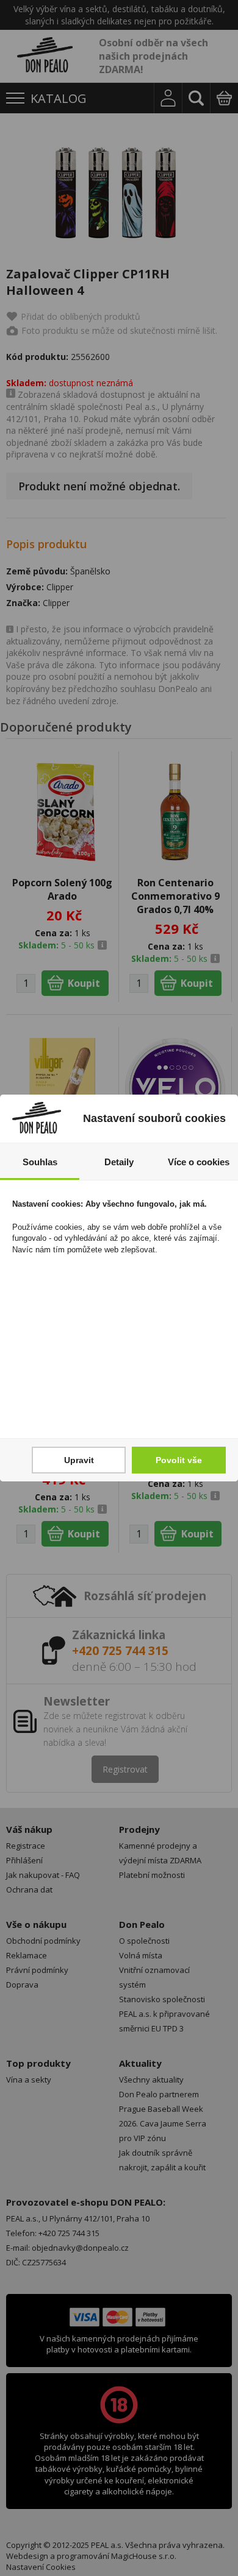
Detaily (119, 1162)
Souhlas (40, 1162)
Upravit (79, 1460)
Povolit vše (179, 1460)
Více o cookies (199, 1162)
